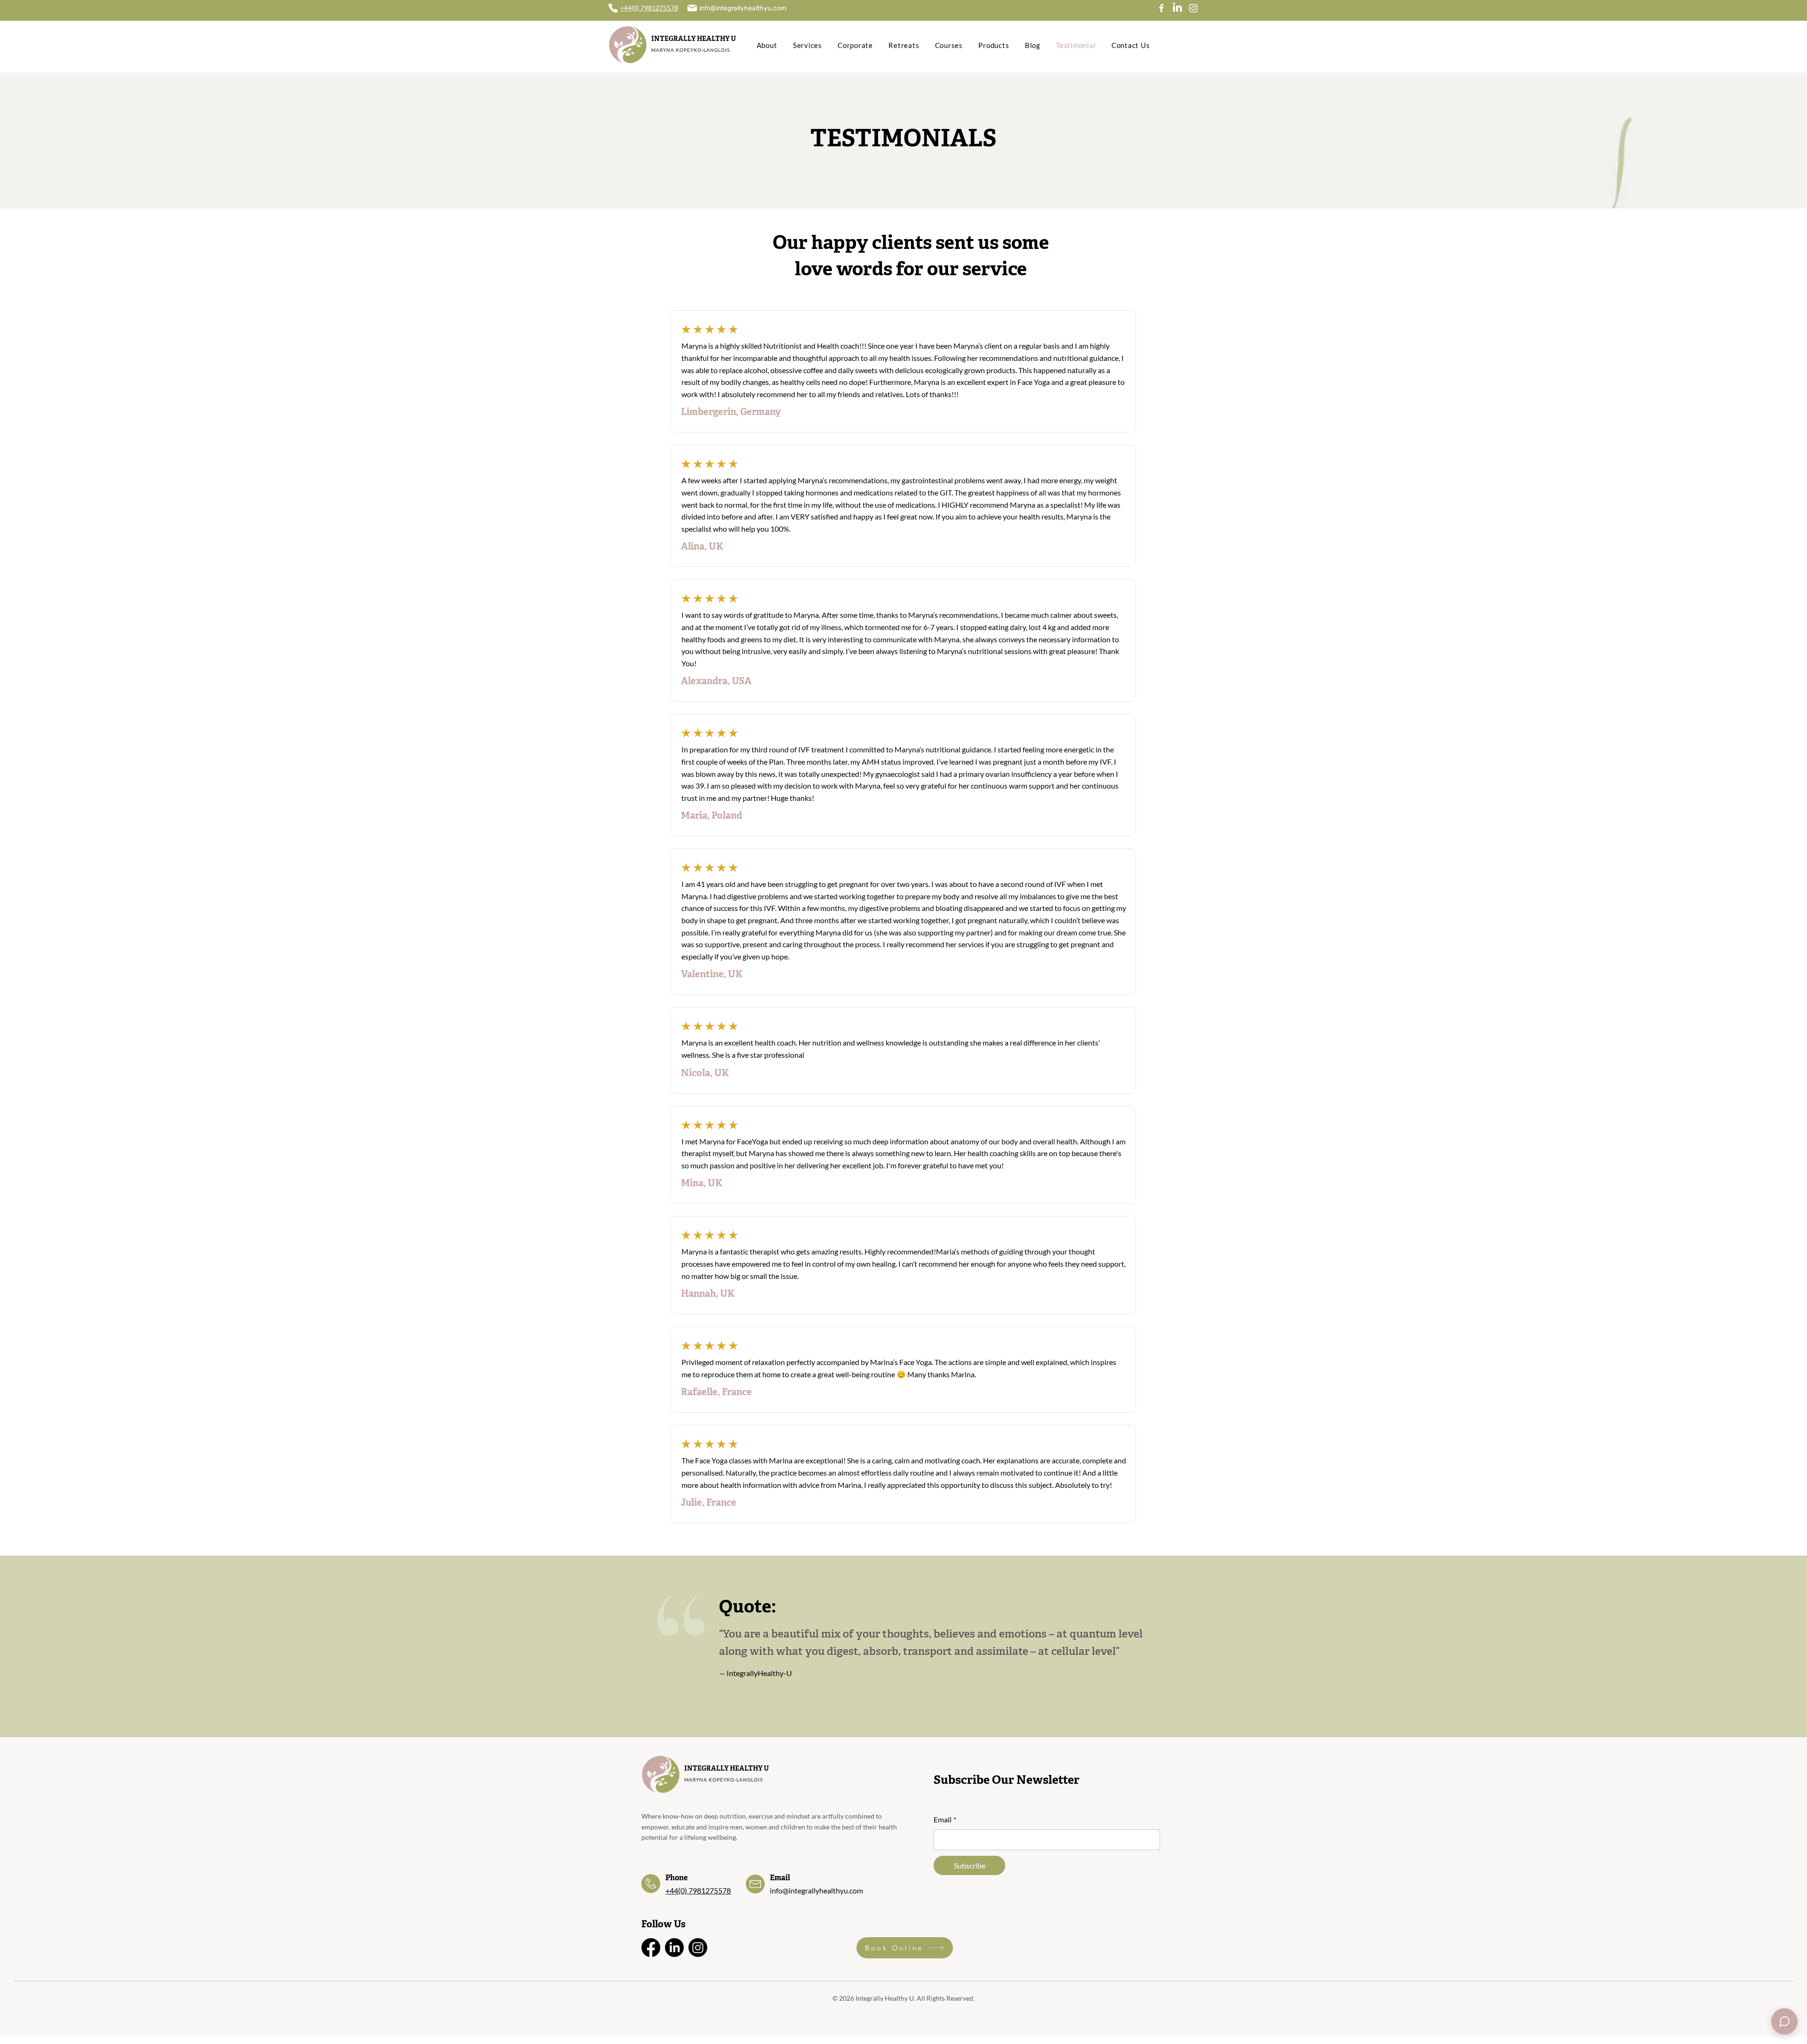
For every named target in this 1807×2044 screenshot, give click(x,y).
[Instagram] (1193, 8)
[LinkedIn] (1177, 8)
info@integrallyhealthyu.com (816, 1890)
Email (945, 1819)
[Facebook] (1161, 8)
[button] (1784, 2021)
